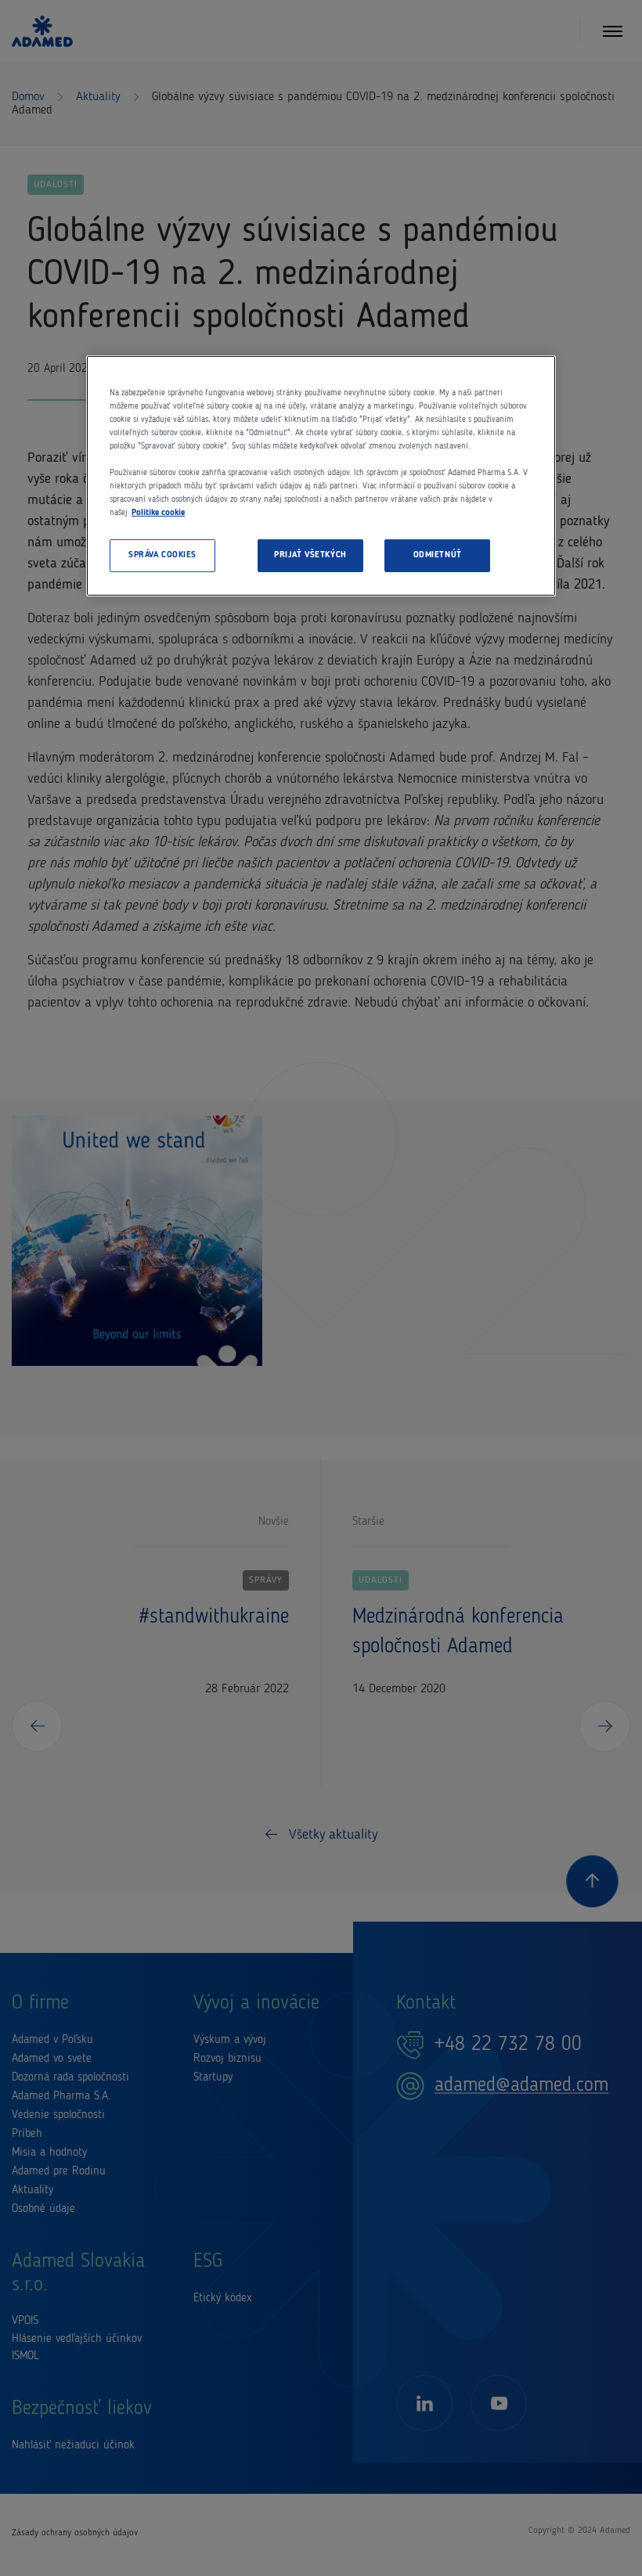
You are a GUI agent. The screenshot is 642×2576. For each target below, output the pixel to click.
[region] (321, 476)
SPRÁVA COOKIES (162, 555)
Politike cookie (158, 513)
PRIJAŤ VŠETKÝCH (310, 555)
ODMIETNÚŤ (438, 555)
